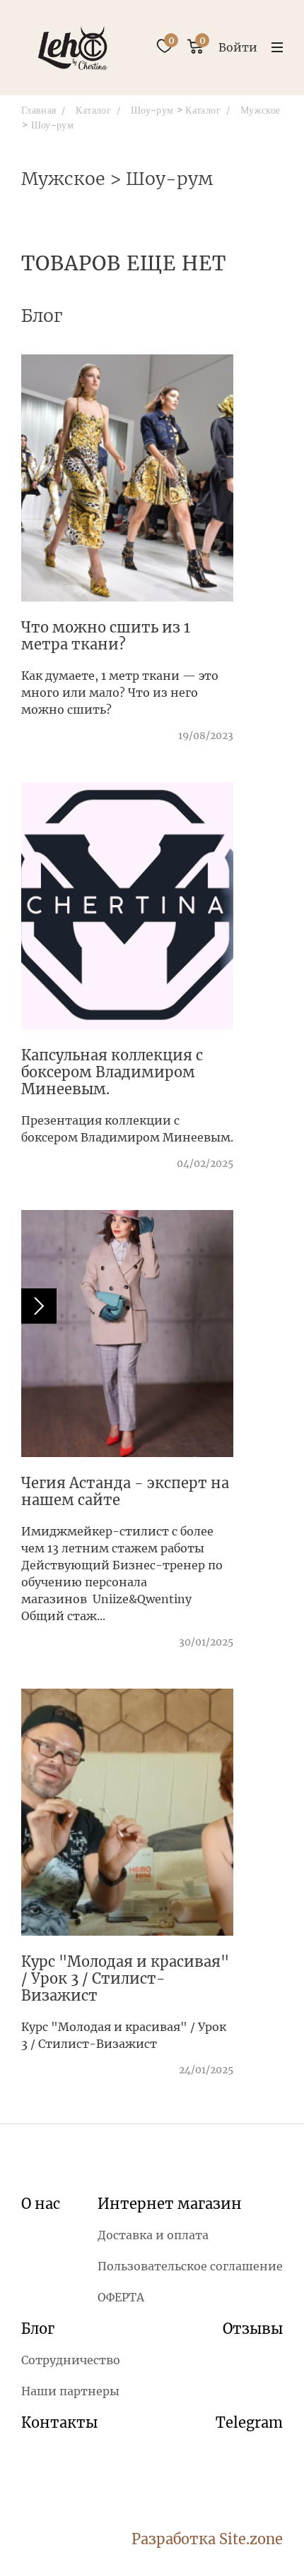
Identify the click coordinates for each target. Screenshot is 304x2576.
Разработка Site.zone (207, 2539)
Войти (238, 47)
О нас (41, 2204)
